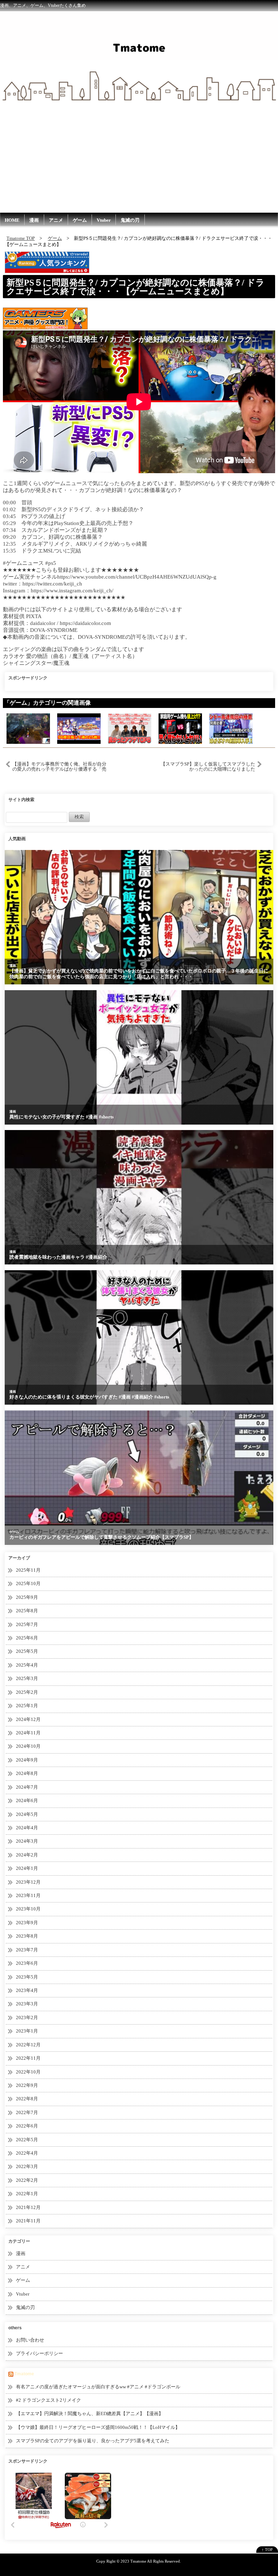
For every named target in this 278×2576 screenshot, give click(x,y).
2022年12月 (28, 2045)
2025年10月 (28, 1583)
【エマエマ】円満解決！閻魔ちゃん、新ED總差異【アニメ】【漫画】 (90, 2414)
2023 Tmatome (133, 2561)
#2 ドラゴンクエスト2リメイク (49, 2400)
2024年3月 (27, 1841)
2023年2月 (27, 2018)
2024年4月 (27, 1828)
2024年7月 (27, 1787)
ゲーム (80, 220)
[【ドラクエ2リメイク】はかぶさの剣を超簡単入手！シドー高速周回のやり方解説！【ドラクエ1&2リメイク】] (231, 728)
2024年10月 (28, 1746)
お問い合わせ (30, 2340)
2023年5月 (27, 1977)
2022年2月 (27, 2180)
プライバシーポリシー (39, 2353)
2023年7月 (27, 1950)
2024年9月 (27, 1760)
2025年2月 (27, 1692)
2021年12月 (28, 2207)
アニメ (56, 220)
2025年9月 (27, 1597)
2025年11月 (28, 1570)
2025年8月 (27, 1611)
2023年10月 (28, 1909)
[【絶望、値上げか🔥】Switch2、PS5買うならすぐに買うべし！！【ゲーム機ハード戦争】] (180, 728)
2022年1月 (27, 2194)
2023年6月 (27, 1963)
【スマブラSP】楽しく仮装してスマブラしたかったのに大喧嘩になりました (208, 766)
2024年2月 (27, 1855)
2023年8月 (27, 1936)
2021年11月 (28, 2221)
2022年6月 (27, 2126)
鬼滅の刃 (130, 220)
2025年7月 (27, 1624)
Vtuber (104, 220)
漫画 (34, 220)
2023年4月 (27, 1990)
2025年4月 (27, 1665)
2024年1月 (27, 1868)
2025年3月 (27, 1678)
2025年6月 (27, 1638)
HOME (12, 220)
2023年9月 (27, 1923)
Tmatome (24, 2374)
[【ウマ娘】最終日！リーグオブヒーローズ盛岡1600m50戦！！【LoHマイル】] (79, 728)
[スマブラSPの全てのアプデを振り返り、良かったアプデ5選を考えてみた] (130, 728)
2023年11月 (28, 1895)
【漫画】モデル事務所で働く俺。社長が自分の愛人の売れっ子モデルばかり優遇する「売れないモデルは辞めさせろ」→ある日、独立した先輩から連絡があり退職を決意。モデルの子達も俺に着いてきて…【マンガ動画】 (59, 767)
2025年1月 (27, 1706)
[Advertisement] (139, 158)
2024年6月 (27, 1800)
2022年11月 (28, 2058)
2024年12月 (28, 1719)
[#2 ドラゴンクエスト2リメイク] (28, 728)
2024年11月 (28, 1733)
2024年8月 (27, 1773)
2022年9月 (27, 2085)
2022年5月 (27, 2140)
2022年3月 (27, 2166)
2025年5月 (27, 1651)
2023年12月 (28, 1882)
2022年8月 (27, 2099)
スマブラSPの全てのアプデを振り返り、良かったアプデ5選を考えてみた (93, 2441)
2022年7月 (27, 2112)
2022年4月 (27, 2153)
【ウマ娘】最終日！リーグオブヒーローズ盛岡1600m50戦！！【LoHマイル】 (98, 2427)
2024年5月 (27, 1814)
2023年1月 (27, 2031)
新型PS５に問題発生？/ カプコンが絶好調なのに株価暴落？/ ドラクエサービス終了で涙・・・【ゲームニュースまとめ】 (136, 287)
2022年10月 (28, 2072)
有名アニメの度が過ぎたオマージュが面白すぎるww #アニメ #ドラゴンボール (98, 2387)
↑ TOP (267, 2550)
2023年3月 (27, 2004)
